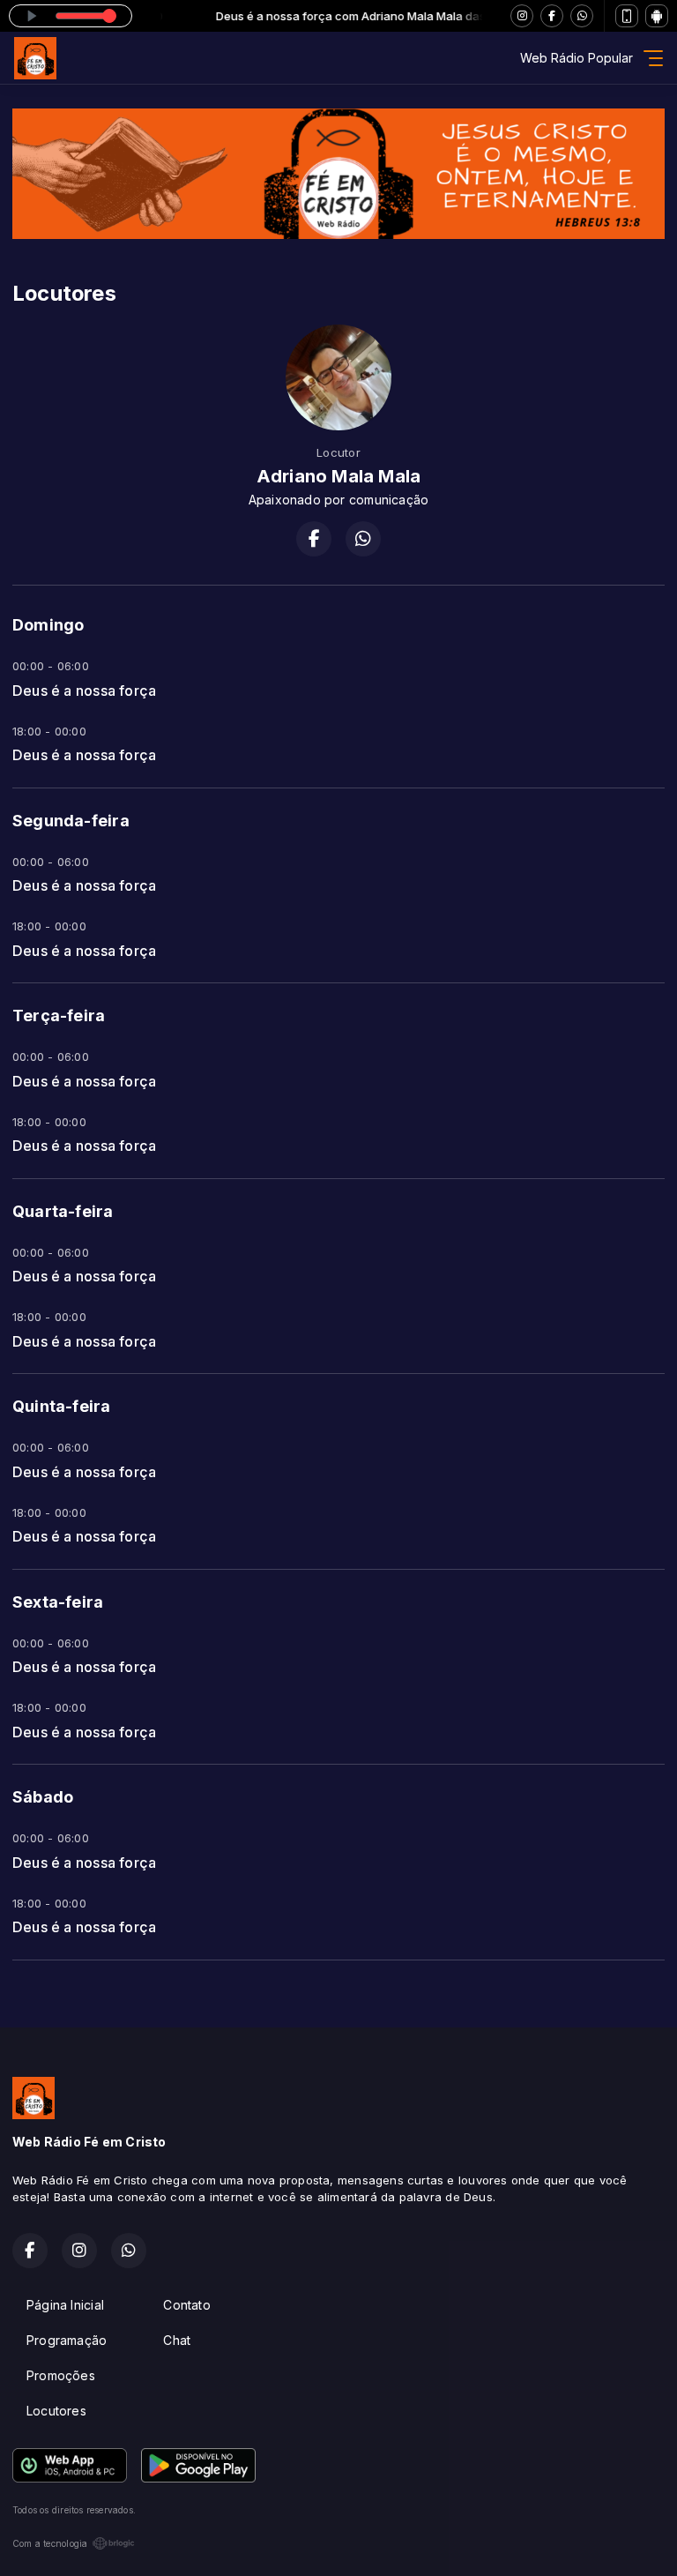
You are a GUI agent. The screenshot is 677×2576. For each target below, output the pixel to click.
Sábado (43, 1797)
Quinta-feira (62, 1406)
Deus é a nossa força (84, 691)
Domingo (48, 625)
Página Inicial (65, 2305)
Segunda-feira (71, 821)
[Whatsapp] (582, 16)
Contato (186, 2305)
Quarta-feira (63, 1211)
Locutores (56, 2411)
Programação (67, 2340)
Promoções (61, 2375)
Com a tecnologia (50, 2543)
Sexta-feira (58, 1602)
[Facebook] (552, 16)
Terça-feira (59, 1015)
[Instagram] (522, 16)
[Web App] (627, 16)
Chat (177, 2340)
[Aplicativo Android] (657, 16)
